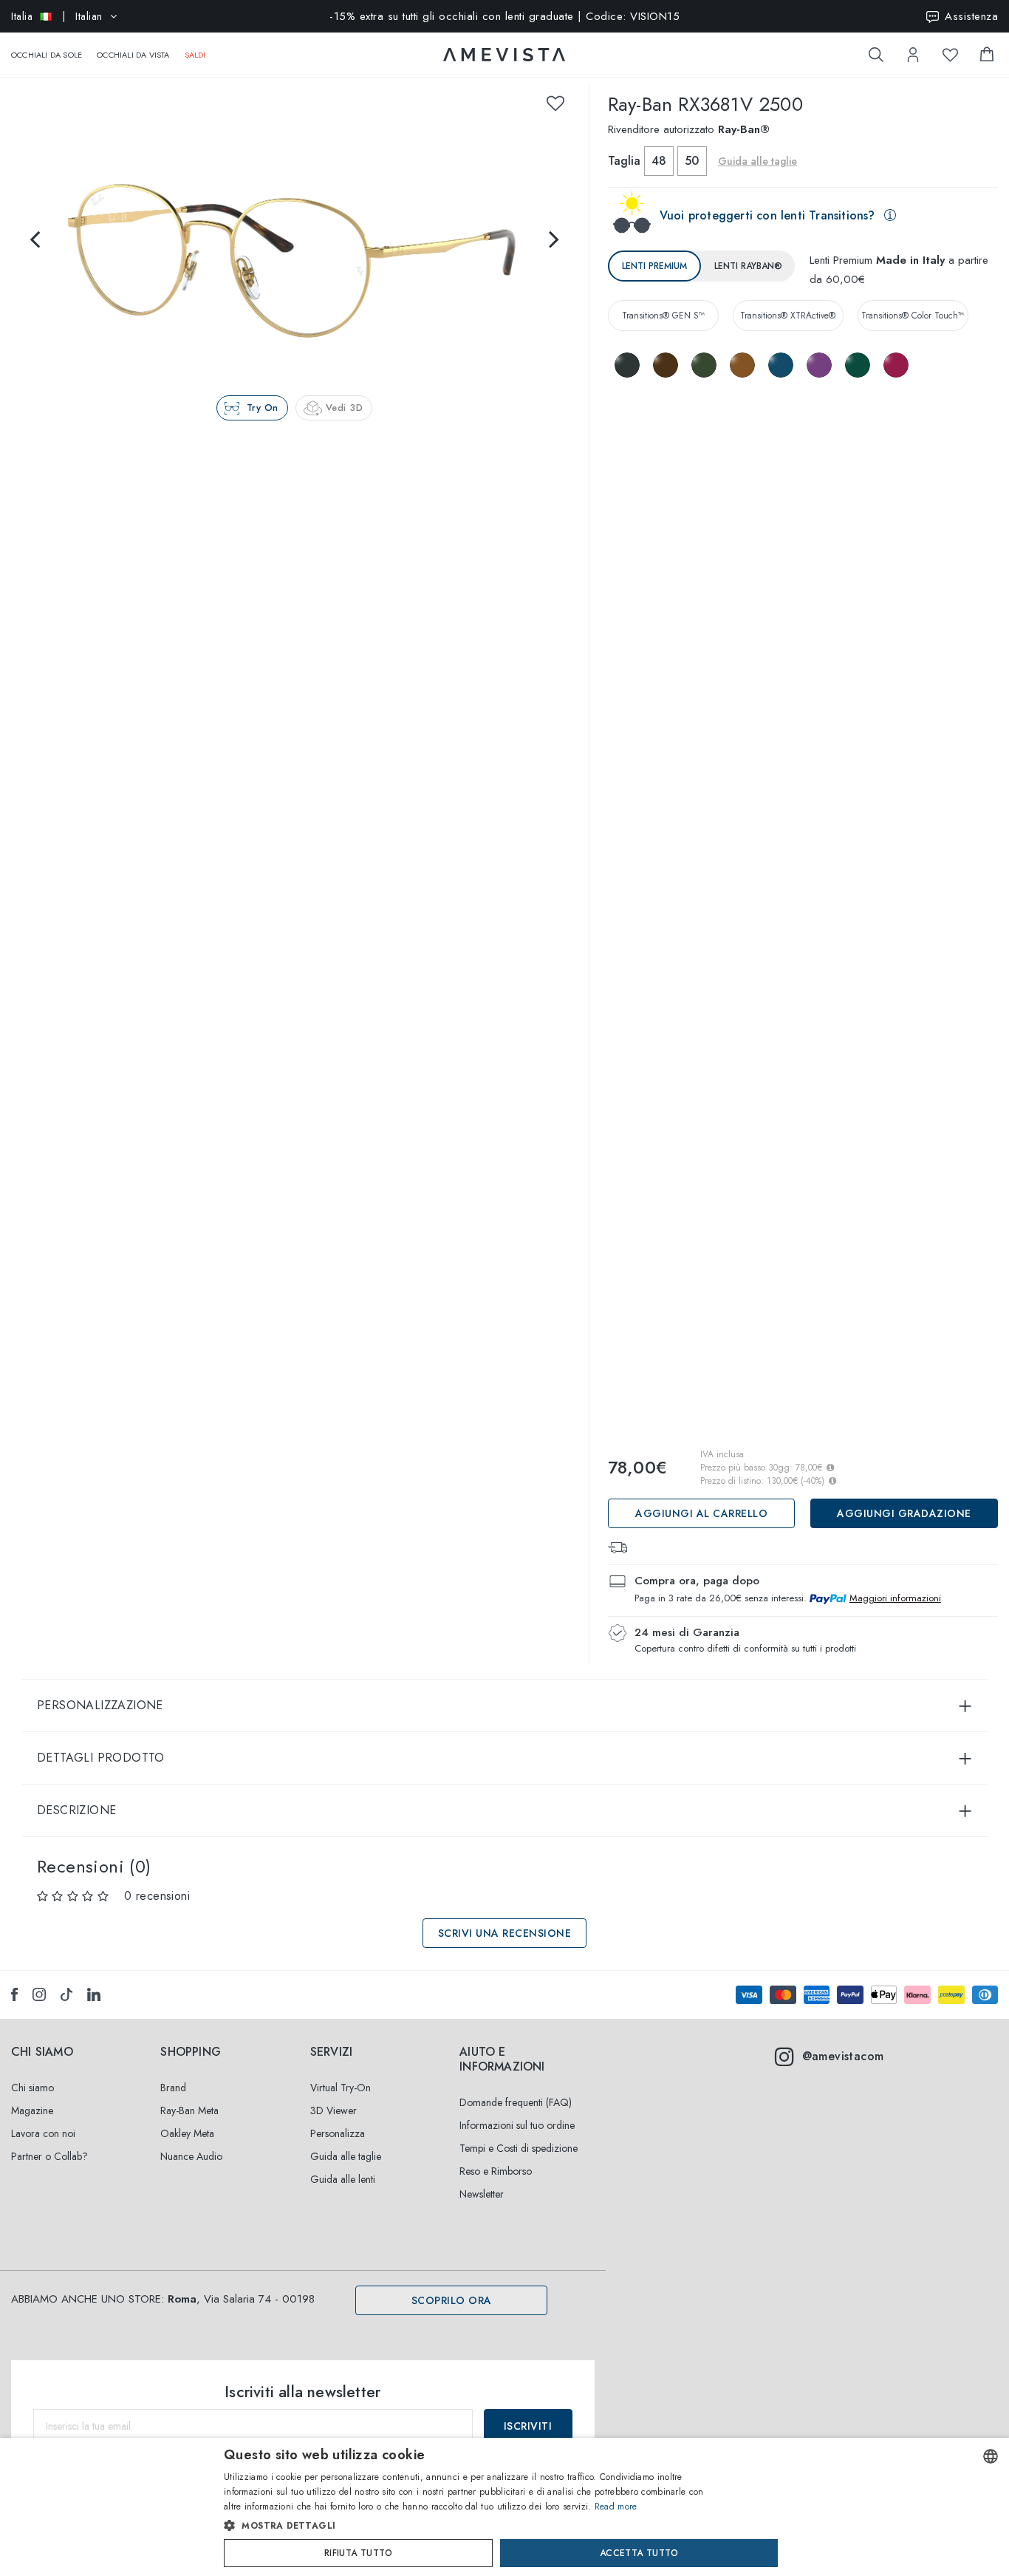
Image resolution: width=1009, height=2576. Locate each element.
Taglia (624, 161)
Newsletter (482, 2194)
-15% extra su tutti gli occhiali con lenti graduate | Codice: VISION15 (504, 16)
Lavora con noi (43, 2133)
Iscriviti (528, 2426)
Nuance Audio (191, 2156)
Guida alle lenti (343, 2179)
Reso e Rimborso (496, 2171)
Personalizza (338, 2133)
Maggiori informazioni (895, 1598)
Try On (263, 408)
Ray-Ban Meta (189, 2110)
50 (692, 161)
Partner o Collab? (49, 2156)
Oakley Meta (187, 2133)
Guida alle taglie (346, 2156)
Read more (616, 2507)
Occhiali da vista (133, 55)
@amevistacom (843, 2056)
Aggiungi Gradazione (904, 1513)
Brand (173, 2088)
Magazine (32, 2110)
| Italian (57, 16)
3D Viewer (334, 2110)
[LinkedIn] (94, 1994)
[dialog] (504, 2507)
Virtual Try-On (341, 2088)
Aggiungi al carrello (701, 1513)
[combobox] (991, 2456)
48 (659, 161)
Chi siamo (33, 2088)
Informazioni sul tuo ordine (517, 2125)
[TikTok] (66, 1994)
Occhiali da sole (47, 55)
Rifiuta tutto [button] (358, 2553)
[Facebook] (14, 1994)
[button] (473, 2526)
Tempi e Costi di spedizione (519, 2148)
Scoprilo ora (452, 2300)
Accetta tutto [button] (639, 2553)
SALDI (195, 55)
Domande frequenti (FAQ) (516, 2102)
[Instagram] (39, 1994)
